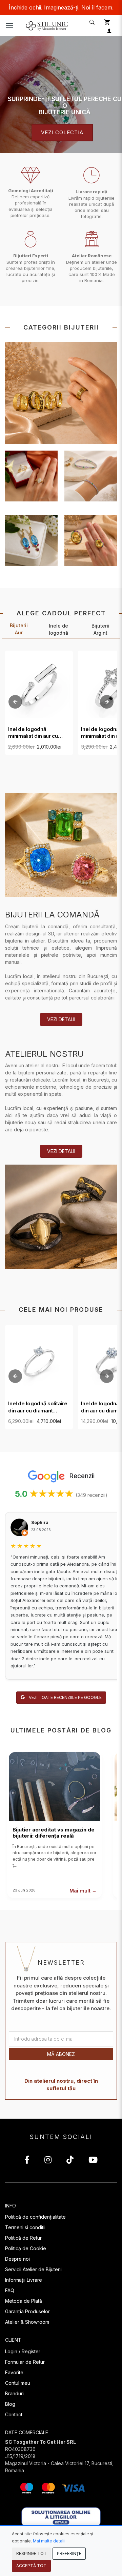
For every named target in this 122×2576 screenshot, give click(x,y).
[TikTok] (70, 2161)
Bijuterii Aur (19, 629)
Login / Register (23, 2351)
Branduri (14, 2393)
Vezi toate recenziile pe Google (65, 1697)
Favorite (14, 2372)
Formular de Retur (25, 2362)
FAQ (10, 2290)
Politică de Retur (23, 2238)
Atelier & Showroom (27, 2322)
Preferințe (69, 2553)
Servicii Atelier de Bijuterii (33, 2269)
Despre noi (17, 2259)
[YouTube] (93, 2161)
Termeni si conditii (25, 2227)
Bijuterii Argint (100, 629)
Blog (10, 2404)
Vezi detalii (61, 1019)
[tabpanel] (61, 95)
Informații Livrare (24, 2280)
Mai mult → (83, 1891)
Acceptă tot (31, 2566)
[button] (91, 22)
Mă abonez (61, 2054)
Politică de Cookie (26, 2248)
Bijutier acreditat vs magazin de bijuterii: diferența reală (54, 1833)
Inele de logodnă (58, 629)
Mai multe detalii (49, 2541)
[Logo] (47, 25)
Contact (14, 2414)
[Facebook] (27, 2161)
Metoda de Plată (24, 2301)
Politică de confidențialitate (35, 2217)
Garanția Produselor (27, 2311)
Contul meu (18, 2383)
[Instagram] (48, 2161)
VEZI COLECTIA (62, 132)
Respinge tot (32, 2553)
